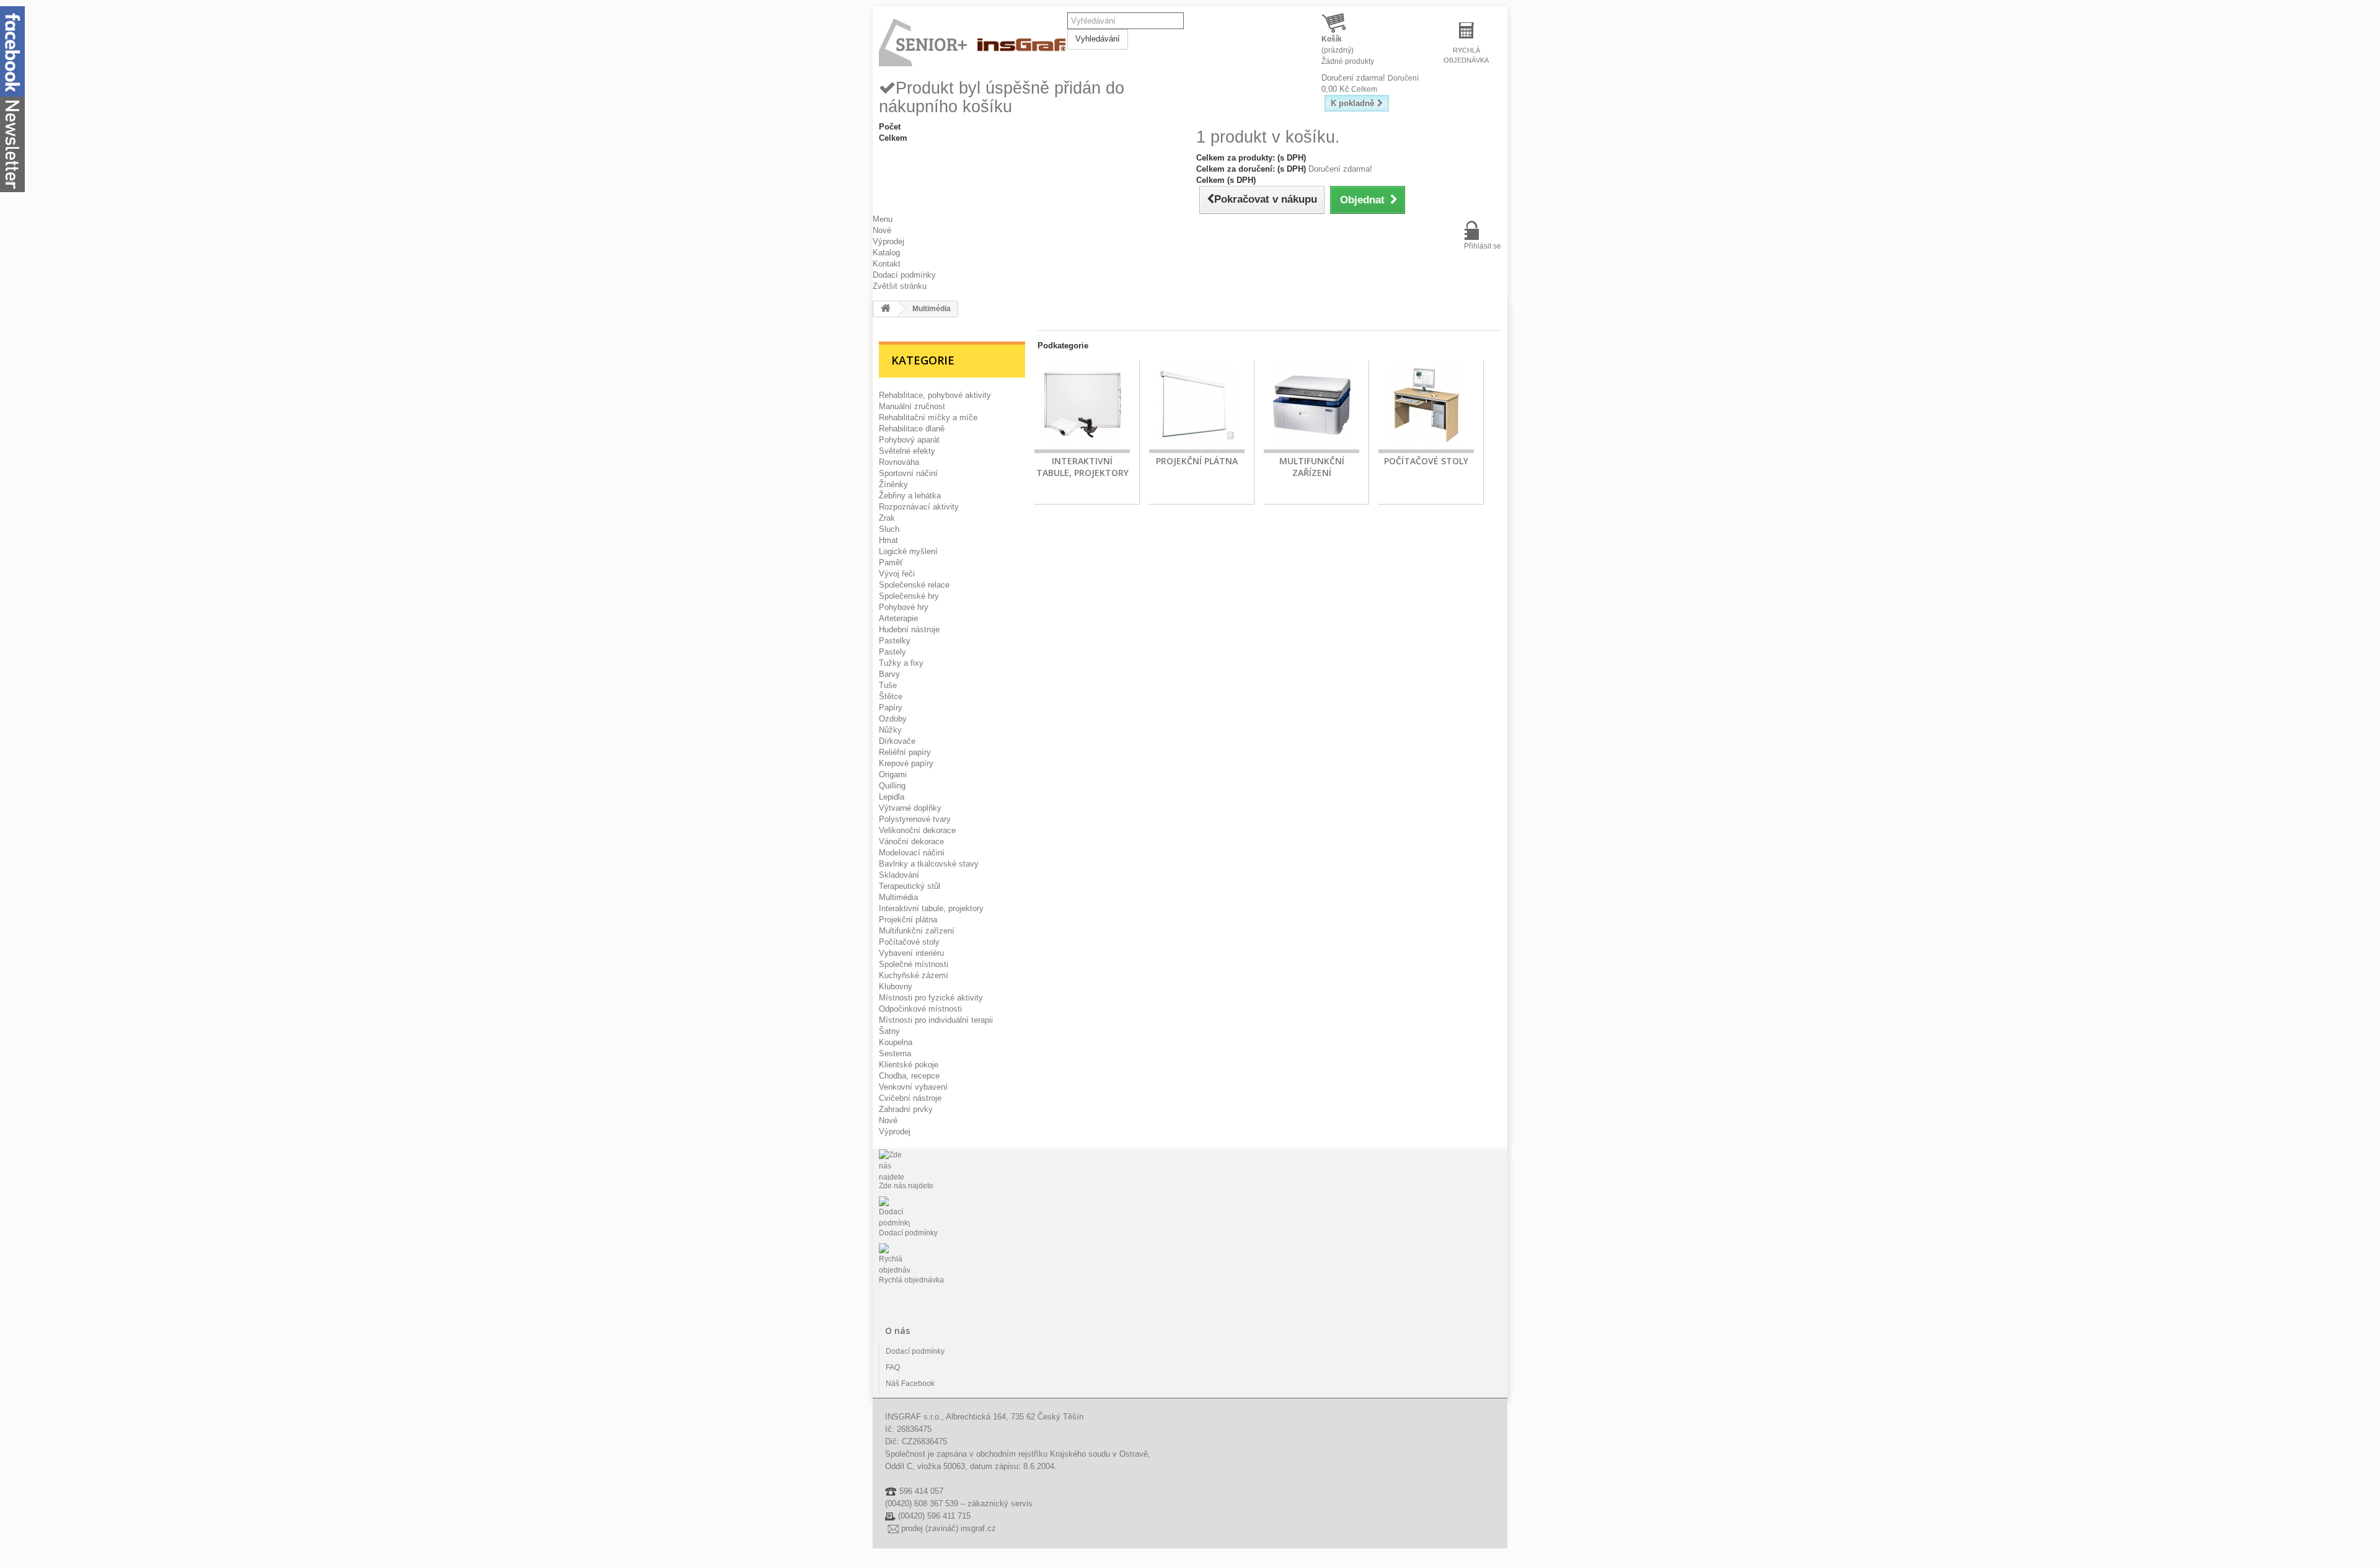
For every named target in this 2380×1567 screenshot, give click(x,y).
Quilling (892, 786)
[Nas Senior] (973, 43)
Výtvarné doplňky (910, 808)
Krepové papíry (906, 763)
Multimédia (898, 897)
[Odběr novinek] (12, 143)
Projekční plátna (908, 920)
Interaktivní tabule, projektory (931, 908)
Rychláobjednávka (1466, 55)
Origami (893, 775)
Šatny (889, 1031)
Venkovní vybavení (913, 1087)
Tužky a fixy (901, 663)
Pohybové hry (904, 607)
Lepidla (892, 797)
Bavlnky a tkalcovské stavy (929, 864)
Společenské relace (914, 585)
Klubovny (896, 987)
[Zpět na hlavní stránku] (886, 309)
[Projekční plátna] (1197, 407)
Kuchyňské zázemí (914, 975)
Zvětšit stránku (900, 286)
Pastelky (895, 641)
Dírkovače (897, 741)
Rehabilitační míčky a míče (928, 417)
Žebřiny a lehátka (910, 496)
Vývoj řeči (897, 574)
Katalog (886, 253)
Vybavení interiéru (911, 953)
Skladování (899, 875)
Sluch (889, 529)
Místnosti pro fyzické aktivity (931, 998)
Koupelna (896, 1042)
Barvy (889, 674)
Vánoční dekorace (911, 841)
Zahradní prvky (906, 1109)
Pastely (892, 652)
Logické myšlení (908, 551)
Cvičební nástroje (910, 1098)
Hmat (888, 540)
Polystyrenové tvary (915, 819)
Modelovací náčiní (912, 853)
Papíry (891, 708)
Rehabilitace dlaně (912, 429)
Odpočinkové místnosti (920, 1009)
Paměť (891, 563)
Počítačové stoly (909, 942)
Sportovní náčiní (908, 473)
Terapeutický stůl (910, 886)
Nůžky (890, 730)
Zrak (887, 518)
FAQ (893, 1367)
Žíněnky (893, 484)
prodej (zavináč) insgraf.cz (949, 1528)
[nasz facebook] (12, 51)
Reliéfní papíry (905, 752)
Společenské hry (909, 596)
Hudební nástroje (909, 629)
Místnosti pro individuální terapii (936, 1020)
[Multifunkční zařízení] (1311, 407)
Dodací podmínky (904, 275)
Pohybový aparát (909, 440)
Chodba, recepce (909, 1076)
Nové (882, 230)
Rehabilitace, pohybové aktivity (935, 395)
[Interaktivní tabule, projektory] (1082, 407)
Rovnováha (899, 462)
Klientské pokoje (909, 1065)
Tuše (888, 685)
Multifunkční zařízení (917, 931)
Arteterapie (898, 618)
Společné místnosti (914, 964)
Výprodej (888, 241)
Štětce (891, 696)
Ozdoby (893, 719)
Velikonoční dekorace (917, 830)
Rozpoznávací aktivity (919, 507)
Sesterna (895, 1053)
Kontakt (887, 264)
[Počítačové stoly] (1426, 407)
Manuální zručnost (912, 406)
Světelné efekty (907, 451)
